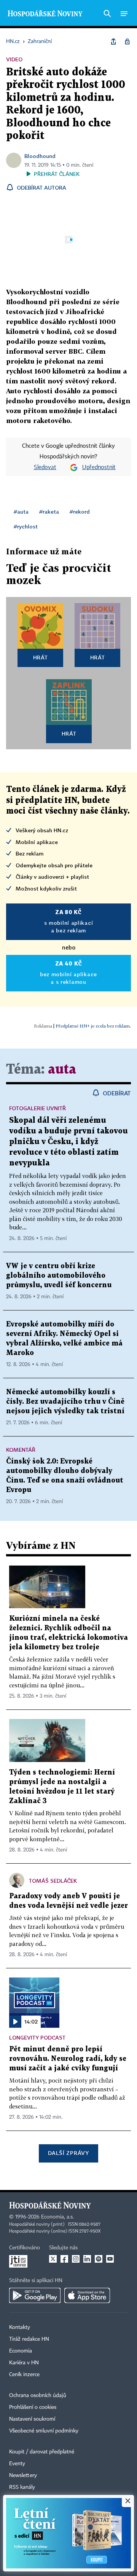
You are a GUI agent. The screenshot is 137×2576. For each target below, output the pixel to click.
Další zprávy (68, 2153)
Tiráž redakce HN (29, 2339)
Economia (21, 2351)
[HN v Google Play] (35, 2295)
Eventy (17, 2464)
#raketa (49, 512)
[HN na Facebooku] (64, 2259)
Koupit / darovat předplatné (42, 2452)
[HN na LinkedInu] (87, 2259)
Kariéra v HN (24, 2363)
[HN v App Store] (87, 2295)
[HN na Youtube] (110, 2259)
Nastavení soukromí (32, 2419)
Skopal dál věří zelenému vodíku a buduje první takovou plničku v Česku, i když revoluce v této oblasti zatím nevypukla (68, 1142)
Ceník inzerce (24, 2375)
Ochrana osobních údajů (38, 2396)
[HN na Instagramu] (76, 2259)
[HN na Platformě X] (53, 2259)
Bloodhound (40, 156)
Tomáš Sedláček (53, 1881)
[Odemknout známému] (127, 41)
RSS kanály (22, 2487)
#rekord (80, 512)
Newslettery (23, 2475)
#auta (21, 512)
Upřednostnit (99, 468)
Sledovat (45, 468)
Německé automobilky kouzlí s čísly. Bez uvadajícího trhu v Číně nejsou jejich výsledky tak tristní (65, 1402)
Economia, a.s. (57, 2217)
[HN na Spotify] (99, 2259)
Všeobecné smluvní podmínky (44, 2431)
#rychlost (26, 526)
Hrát (41, 657)
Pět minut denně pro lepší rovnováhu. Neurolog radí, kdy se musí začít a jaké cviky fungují (68, 2059)
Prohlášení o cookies (33, 2407)
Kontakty (20, 2327)
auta (62, 1070)
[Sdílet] (113, 41)
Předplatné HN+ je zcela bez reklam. (93, 1026)
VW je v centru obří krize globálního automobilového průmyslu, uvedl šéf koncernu (59, 1276)
